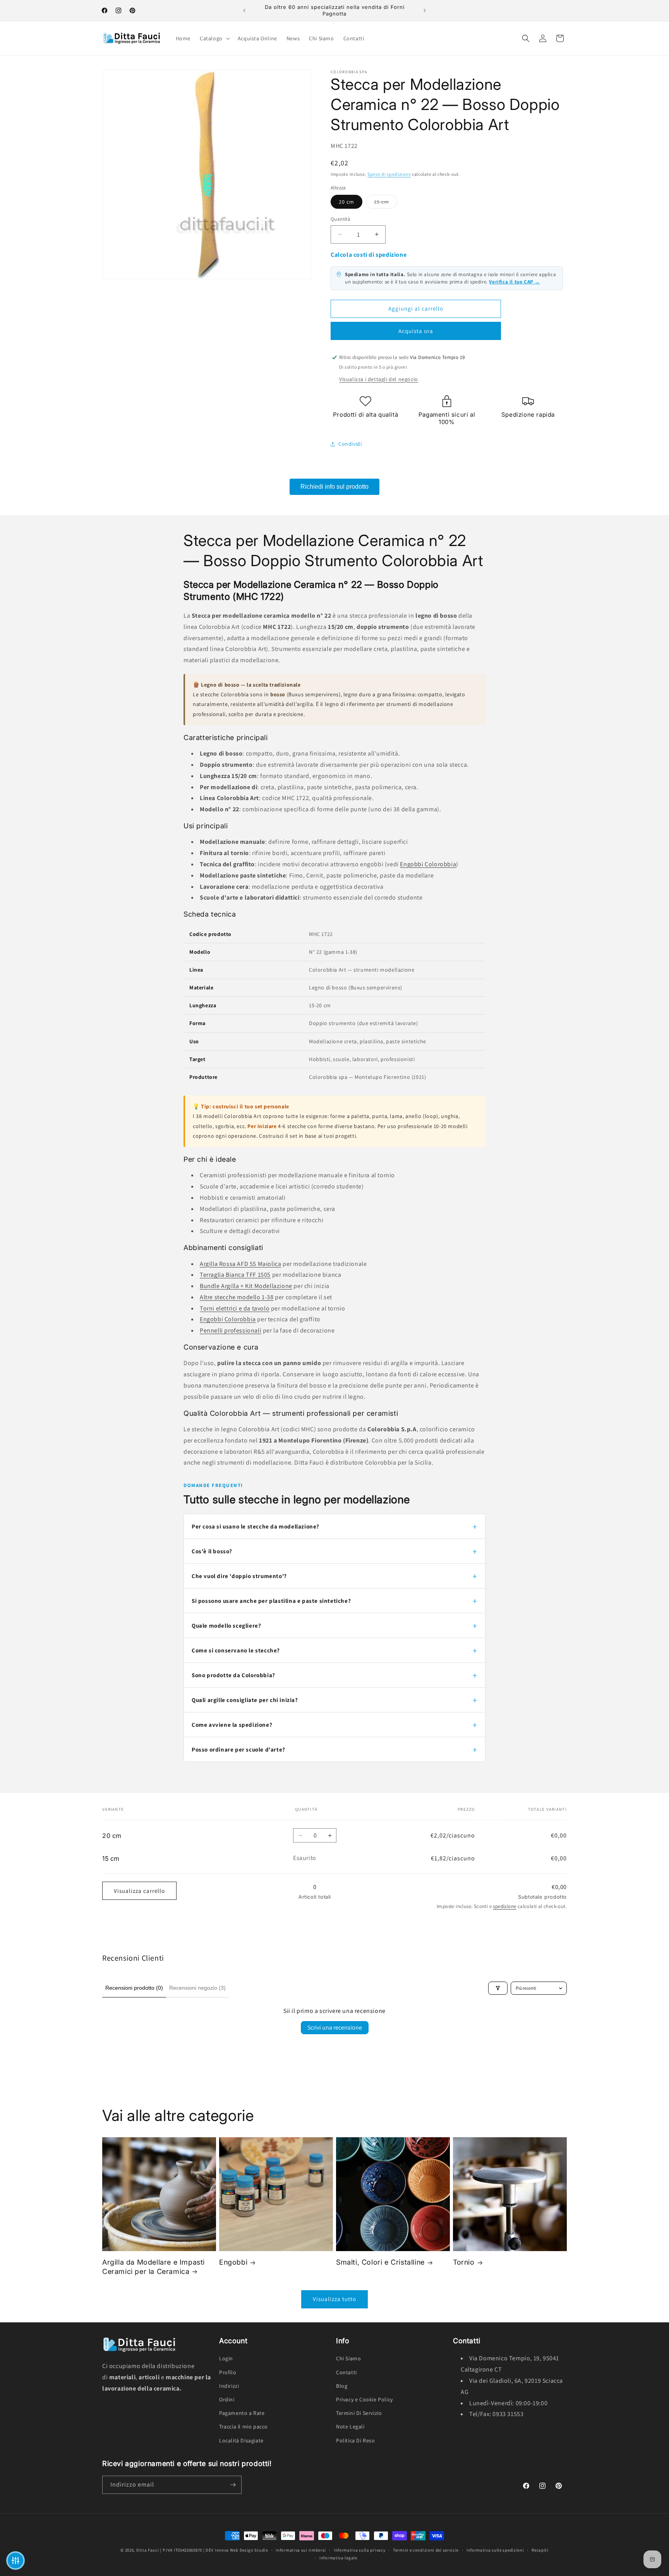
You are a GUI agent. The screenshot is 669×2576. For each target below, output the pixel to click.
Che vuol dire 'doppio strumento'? (239, 1576)
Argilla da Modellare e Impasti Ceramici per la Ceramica (154, 2267)
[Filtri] (498, 1988)
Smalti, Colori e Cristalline (380, 2262)
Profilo (228, 2372)
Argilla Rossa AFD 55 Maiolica (240, 1264)
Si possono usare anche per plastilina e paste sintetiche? (271, 1601)
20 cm (347, 202)
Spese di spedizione (389, 174)
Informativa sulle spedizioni (495, 2550)
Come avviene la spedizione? (232, 1725)
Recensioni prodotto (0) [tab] (134, 1988)
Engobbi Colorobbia (428, 864)
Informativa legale (338, 2558)
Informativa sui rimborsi (301, 2550)
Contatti (347, 2372)
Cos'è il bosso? (212, 1551)
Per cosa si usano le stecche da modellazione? (256, 1526)
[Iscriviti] (233, 2485)
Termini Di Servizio (359, 2413)
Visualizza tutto (334, 2299)
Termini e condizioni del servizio (426, 2550)
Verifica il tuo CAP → (515, 282)
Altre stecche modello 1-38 (237, 1297)
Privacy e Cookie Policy (365, 2399)
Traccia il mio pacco (244, 2427)
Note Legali (350, 2427)
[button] (214, 38)
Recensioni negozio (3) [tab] (197, 1988)
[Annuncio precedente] (244, 10)
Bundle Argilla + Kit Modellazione (246, 1286)
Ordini (227, 2399)
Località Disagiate (241, 2440)
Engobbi (233, 2262)
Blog (342, 2386)
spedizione (504, 1906)
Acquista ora (416, 331)
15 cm (386, 202)
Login (226, 2359)
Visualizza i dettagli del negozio (379, 379)
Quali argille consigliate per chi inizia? (245, 1700)
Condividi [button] (350, 444)
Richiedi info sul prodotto (334, 487)
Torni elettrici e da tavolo (235, 1308)
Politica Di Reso (356, 2440)
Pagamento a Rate (242, 2413)
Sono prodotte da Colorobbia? (233, 1675)
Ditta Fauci (148, 2550)
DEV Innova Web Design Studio (237, 2550)
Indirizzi (229, 2386)
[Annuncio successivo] (425, 10)
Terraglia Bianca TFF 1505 (235, 1275)
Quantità (341, 219)
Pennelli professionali (231, 1330)
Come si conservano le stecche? (236, 1650)
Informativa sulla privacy (360, 2550)
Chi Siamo (348, 2359)
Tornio (464, 2262)
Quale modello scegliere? (226, 1625)
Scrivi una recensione (335, 2027)
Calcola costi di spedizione (369, 255)
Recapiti (540, 2550)
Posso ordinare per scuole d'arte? (238, 1749)
